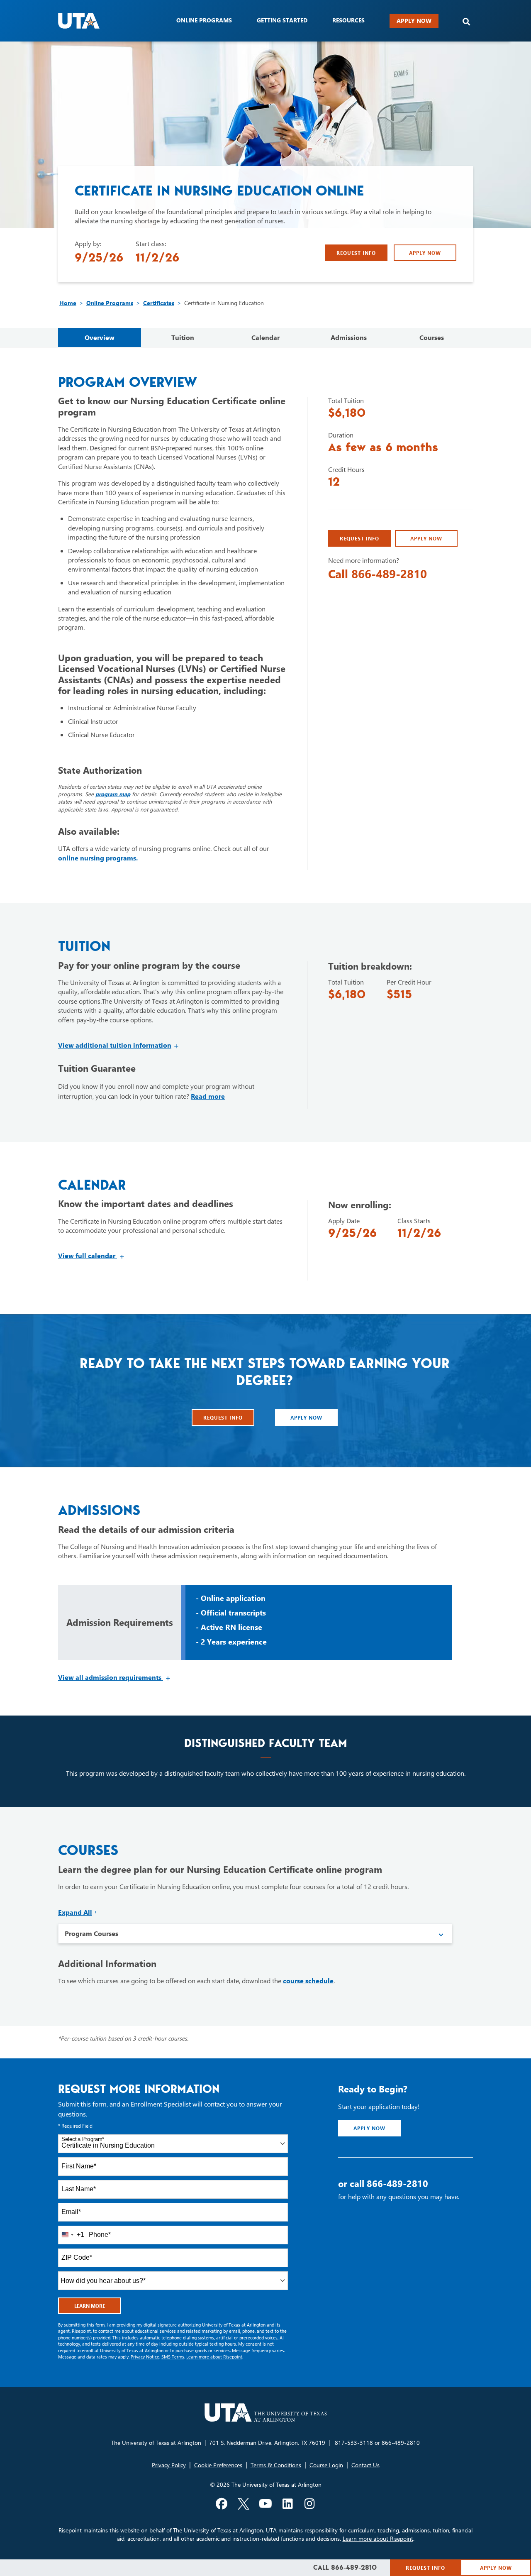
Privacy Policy (169, 2465)
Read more (208, 1096)
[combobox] (173, 2144)
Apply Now (414, 21)
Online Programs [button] (204, 20)
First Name (79, 2166)
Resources (348, 20)
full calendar (91, 1255)
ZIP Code (77, 2257)
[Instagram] (309, 2504)
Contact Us (365, 2465)
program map (113, 794)
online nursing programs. (98, 858)
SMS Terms (173, 2357)
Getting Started (282, 20)
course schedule (308, 1981)
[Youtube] (265, 2504)
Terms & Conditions (276, 2465)
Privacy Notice (145, 2357)
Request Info (356, 253)
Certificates (159, 303)
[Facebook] (222, 2504)
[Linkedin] (287, 2504)
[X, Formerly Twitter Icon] (244, 2504)
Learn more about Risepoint (214, 2357)
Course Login (326, 2465)
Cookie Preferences (218, 2465)
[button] (466, 22)
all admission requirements (114, 1677)
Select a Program (83, 2139)
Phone (100, 2235)
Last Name (79, 2189)
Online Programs (110, 303)
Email (71, 2212)
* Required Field (75, 2126)
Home (68, 303)
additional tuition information (119, 1045)
